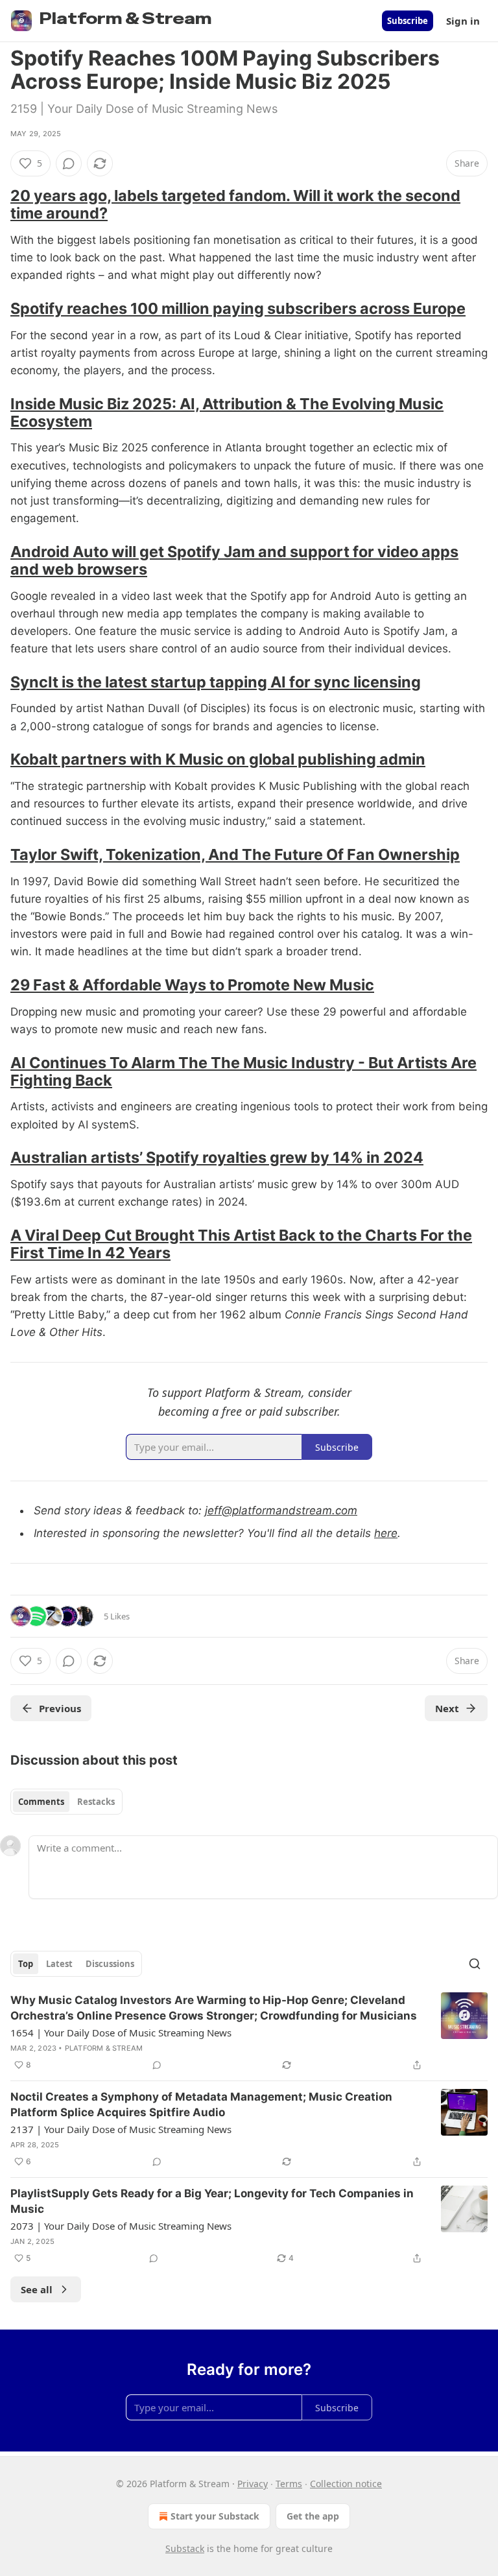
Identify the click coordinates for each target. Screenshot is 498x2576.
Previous (60, 1708)
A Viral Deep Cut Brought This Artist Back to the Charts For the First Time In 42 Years (241, 1244)
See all (37, 2289)
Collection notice (346, 2484)
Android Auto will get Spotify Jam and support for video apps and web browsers (234, 560)
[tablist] (66, 1802)
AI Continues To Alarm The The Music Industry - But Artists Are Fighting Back (243, 1071)
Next (447, 1708)
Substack (185, 2548)
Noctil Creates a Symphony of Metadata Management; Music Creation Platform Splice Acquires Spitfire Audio (201, 2105)
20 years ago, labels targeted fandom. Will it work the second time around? (235, 204)
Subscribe (408, 21)
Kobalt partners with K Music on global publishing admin (218, 759)
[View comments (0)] (69, 163)
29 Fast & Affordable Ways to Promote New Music (192, 985)
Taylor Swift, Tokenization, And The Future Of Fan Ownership (235, 854)
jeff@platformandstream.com (281, 1510)
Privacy (253, 2484)
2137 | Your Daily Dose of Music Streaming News (121, 2129)
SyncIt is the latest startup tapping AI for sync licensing (216, 682)
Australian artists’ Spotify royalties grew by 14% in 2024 (217, 1157)
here (386, 1533)
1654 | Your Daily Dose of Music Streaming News (121, 2033)
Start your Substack (215, 2516)
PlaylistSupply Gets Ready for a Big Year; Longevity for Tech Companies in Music (212, 2201)
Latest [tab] (59, 1964)
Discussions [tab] (110, 1964)
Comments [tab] (41, 1802)
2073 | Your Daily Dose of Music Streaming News (121, 2226)
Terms (289, 2484)
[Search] (475, 1964)
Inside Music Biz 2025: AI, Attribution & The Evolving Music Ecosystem (227, 412)
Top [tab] (26, 1964)
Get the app (313, 2516)
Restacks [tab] (96, 1802)
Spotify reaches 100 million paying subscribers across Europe (238, 308)
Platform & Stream (104, 2048)
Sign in (463, 21)
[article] (249, 2033)
